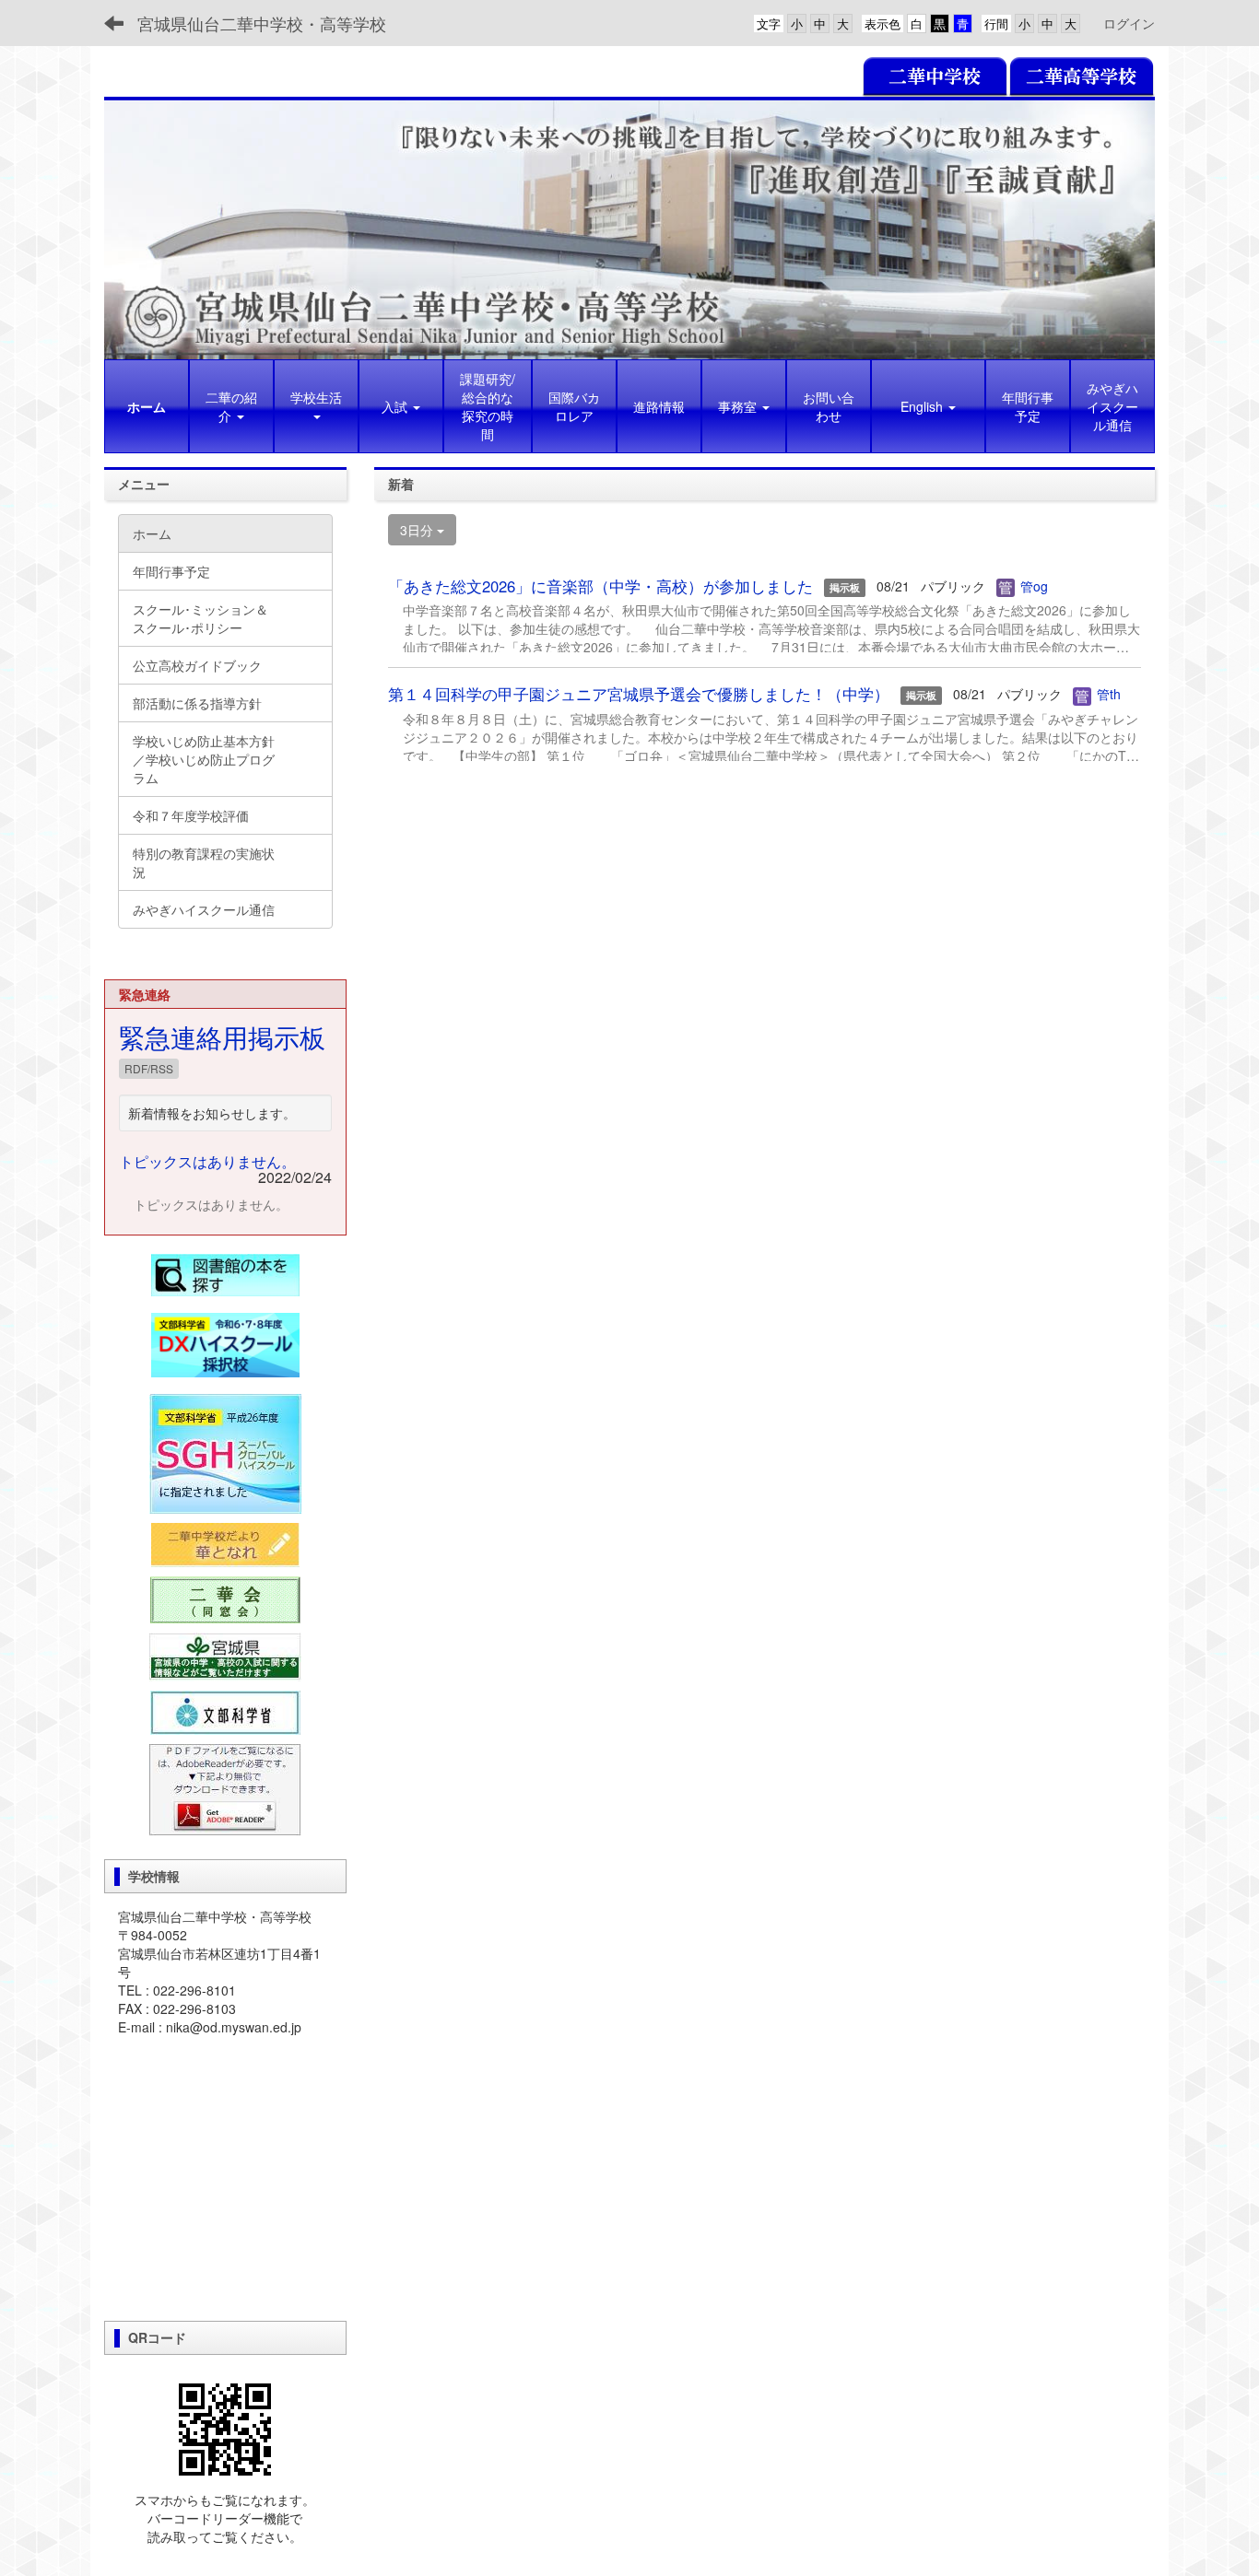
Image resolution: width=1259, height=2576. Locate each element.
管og (1034, 586)
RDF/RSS (149, 1068)
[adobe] (225, 1788)
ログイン (1129, 23)
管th (1109, 694)
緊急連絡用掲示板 (222, 1036)
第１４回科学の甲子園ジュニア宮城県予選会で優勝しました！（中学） (639, 694)
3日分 (418, 530)
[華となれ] (225, 1545)
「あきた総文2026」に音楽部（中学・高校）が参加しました (600, 586)
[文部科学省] (225, 1711)
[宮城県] (225, 1656)
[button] (316, 406)
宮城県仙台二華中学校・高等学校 (262, 23)
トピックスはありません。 (207, 1161)
